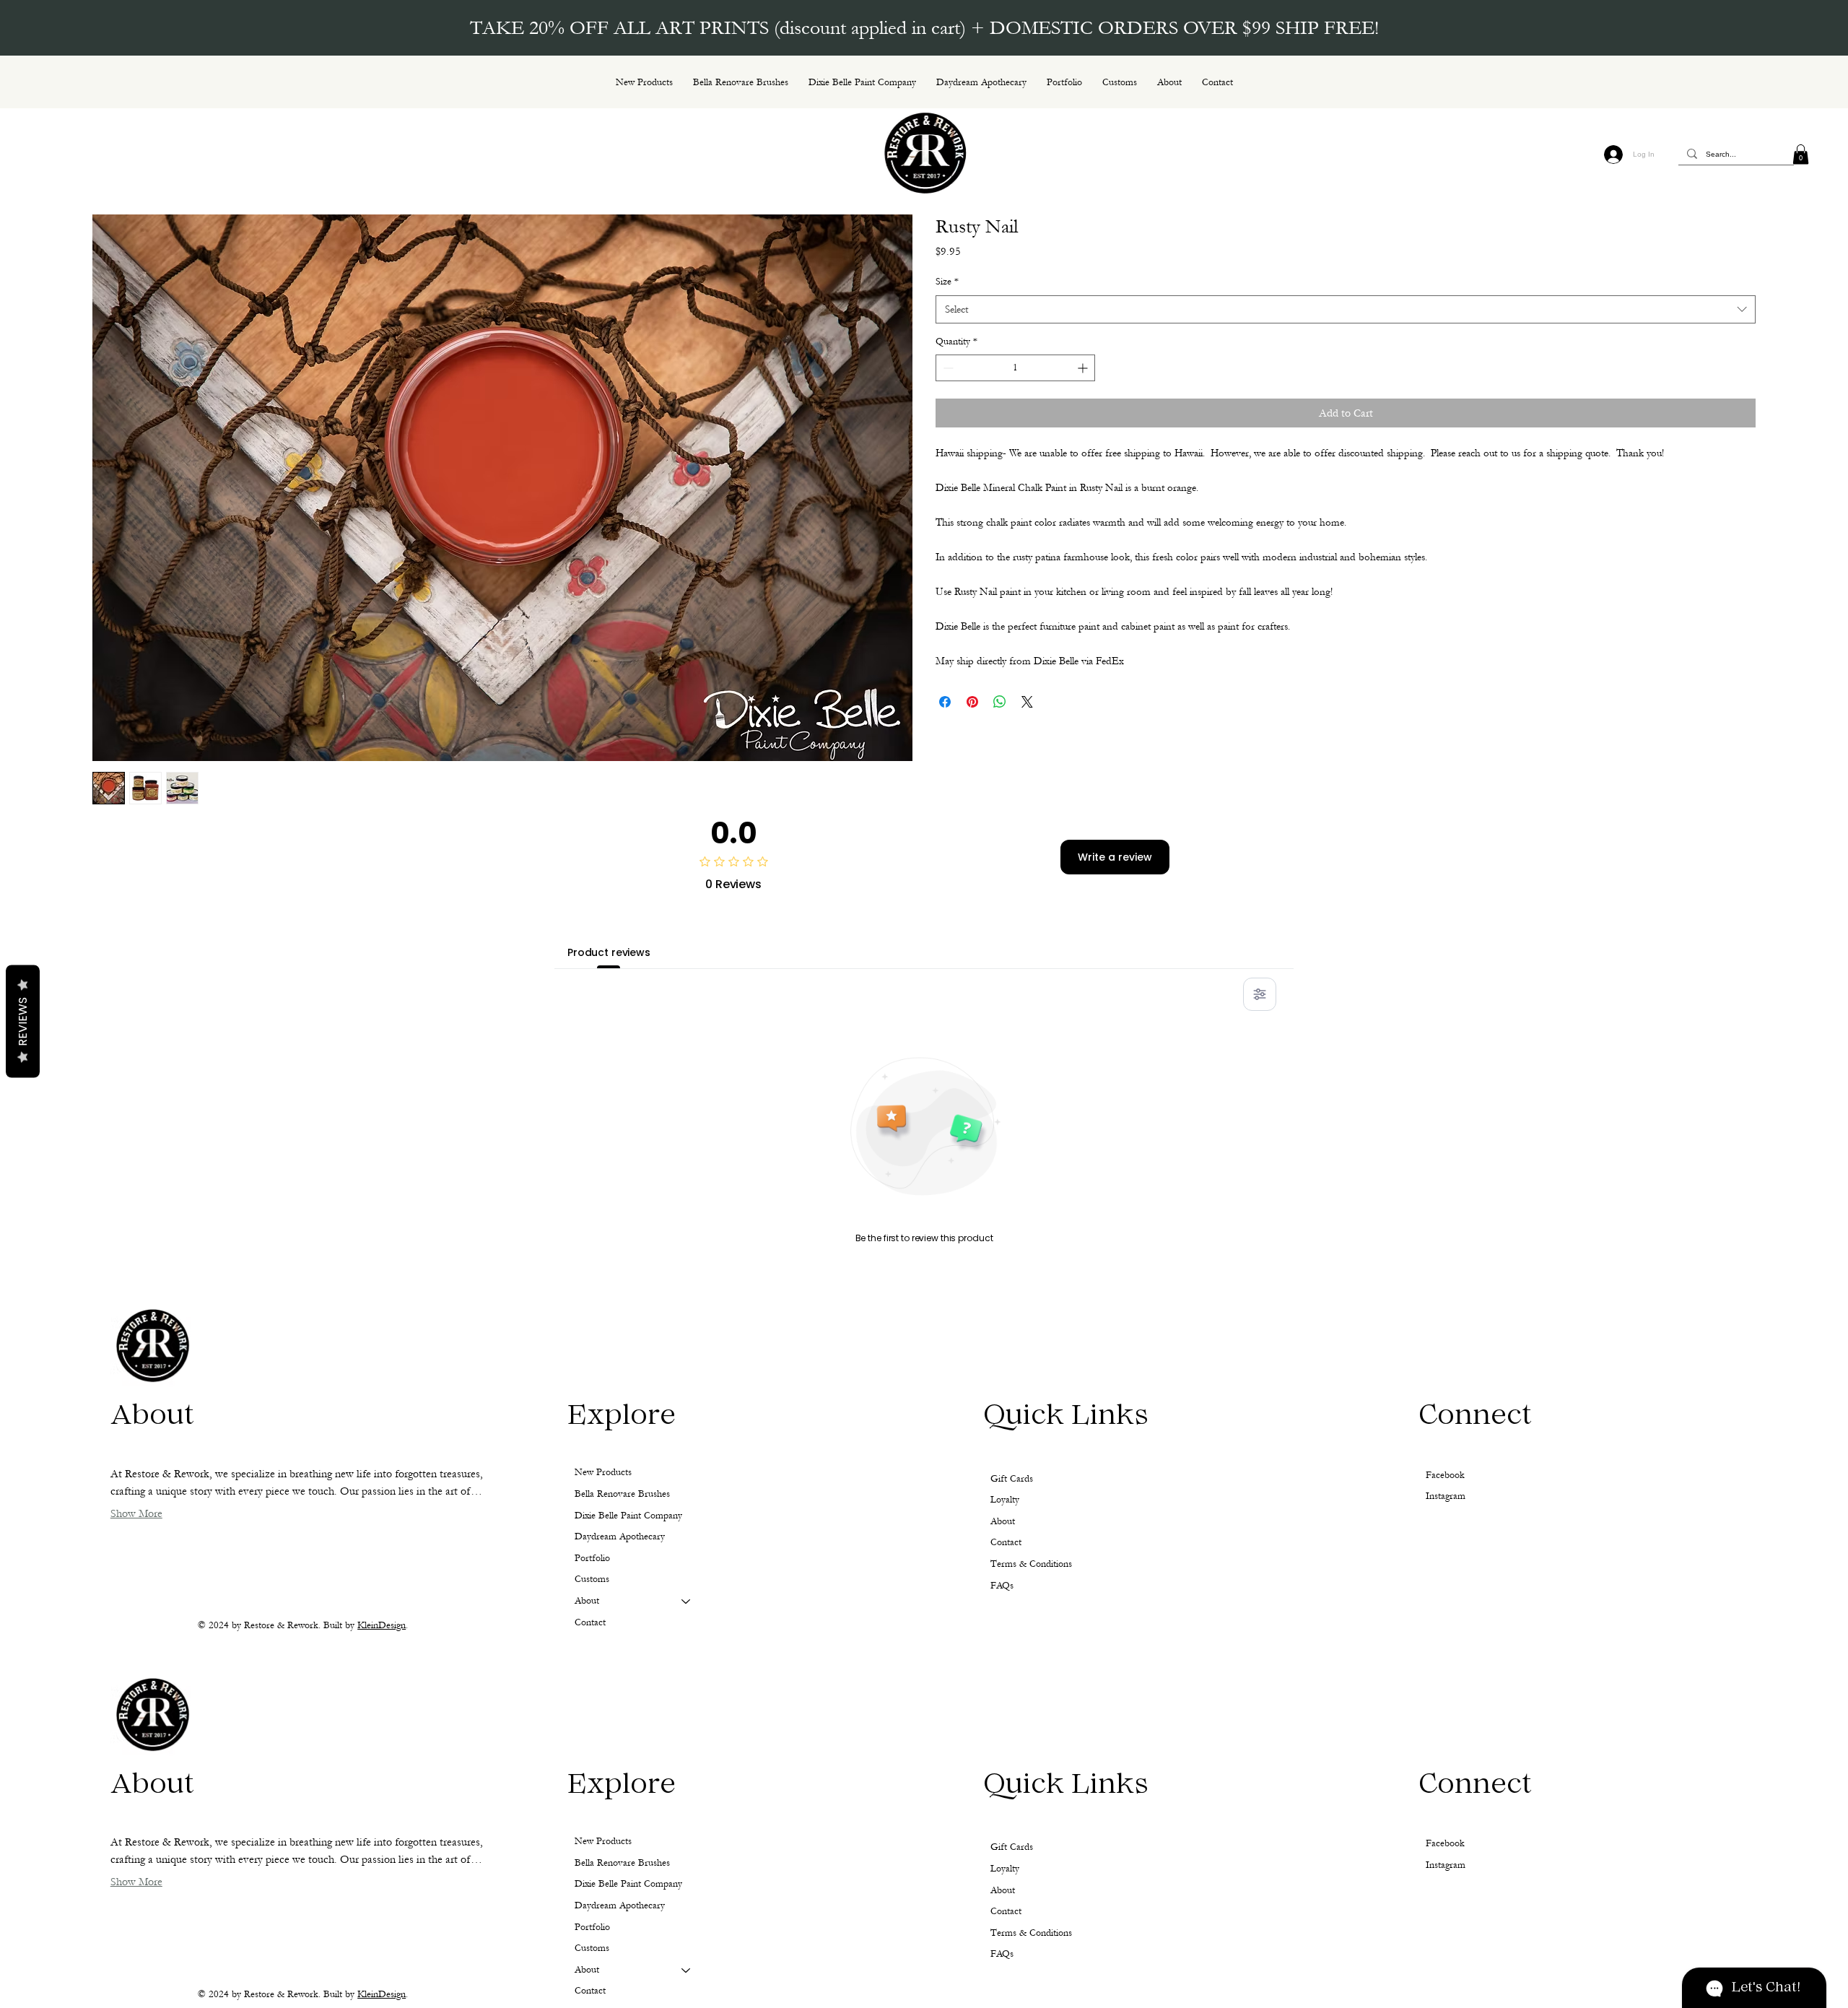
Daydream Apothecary (620, 1905)
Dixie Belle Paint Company (628, 1884)
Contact (590, 1991)
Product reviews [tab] (609, 952)
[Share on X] (1027, 702)
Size (947, 282)
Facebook (1445, 1843)
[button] (1801, 154)
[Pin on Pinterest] (972, 702)
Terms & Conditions (1031, 1933)
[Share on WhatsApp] (1000, 702)
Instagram (1446, 1865)
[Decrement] (947, 368)
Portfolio (592, 1927)
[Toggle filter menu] (1260, 994)
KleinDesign (382, 1994)
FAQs (1002, 1954)
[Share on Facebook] (945, 702)
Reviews (23, 1021)
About (587, 1970)
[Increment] (1084, 368)
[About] (687, 1970)
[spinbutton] (1015, 368)
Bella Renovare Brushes (622, 1863)
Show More (136, 1882)
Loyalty (1005, 1869)
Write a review (1115, 857)
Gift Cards (1012, 1847)
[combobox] (1346, 309)
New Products (603, 1841)
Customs (592, 1948)
